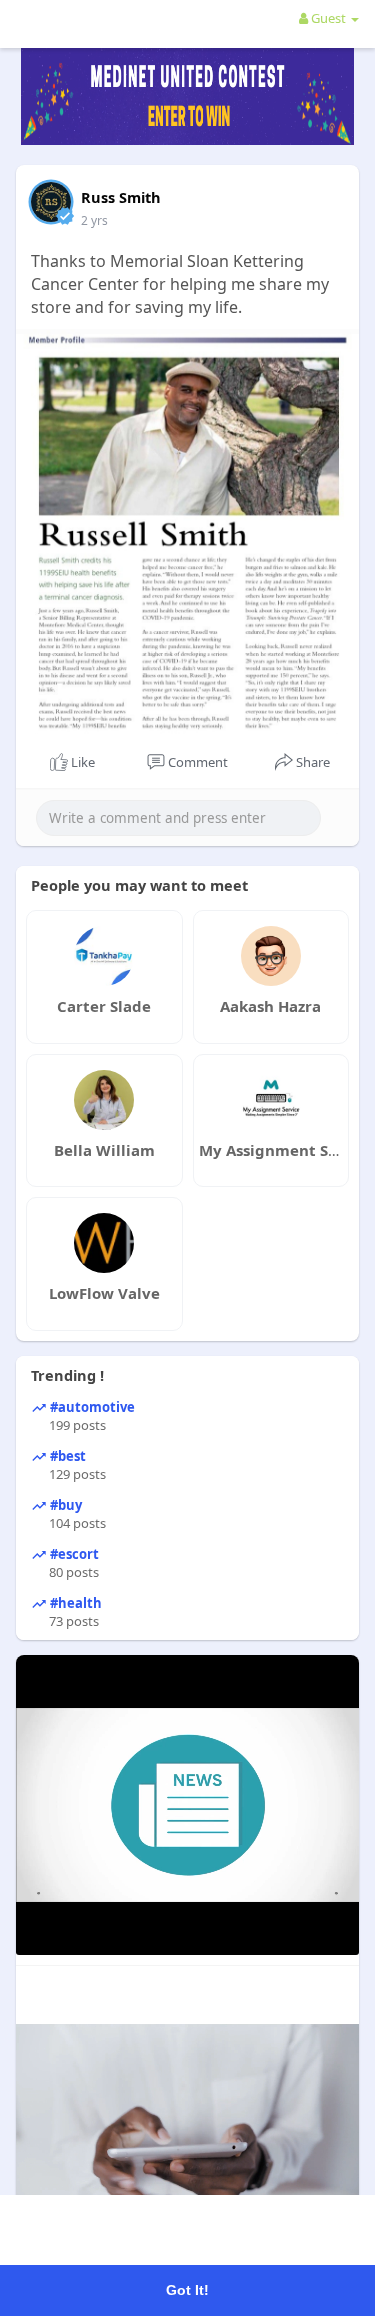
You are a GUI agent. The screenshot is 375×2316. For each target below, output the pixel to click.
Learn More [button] (288, 2233)
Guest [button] (328, 18)
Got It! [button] (187, 2290)
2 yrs (94, 220)
